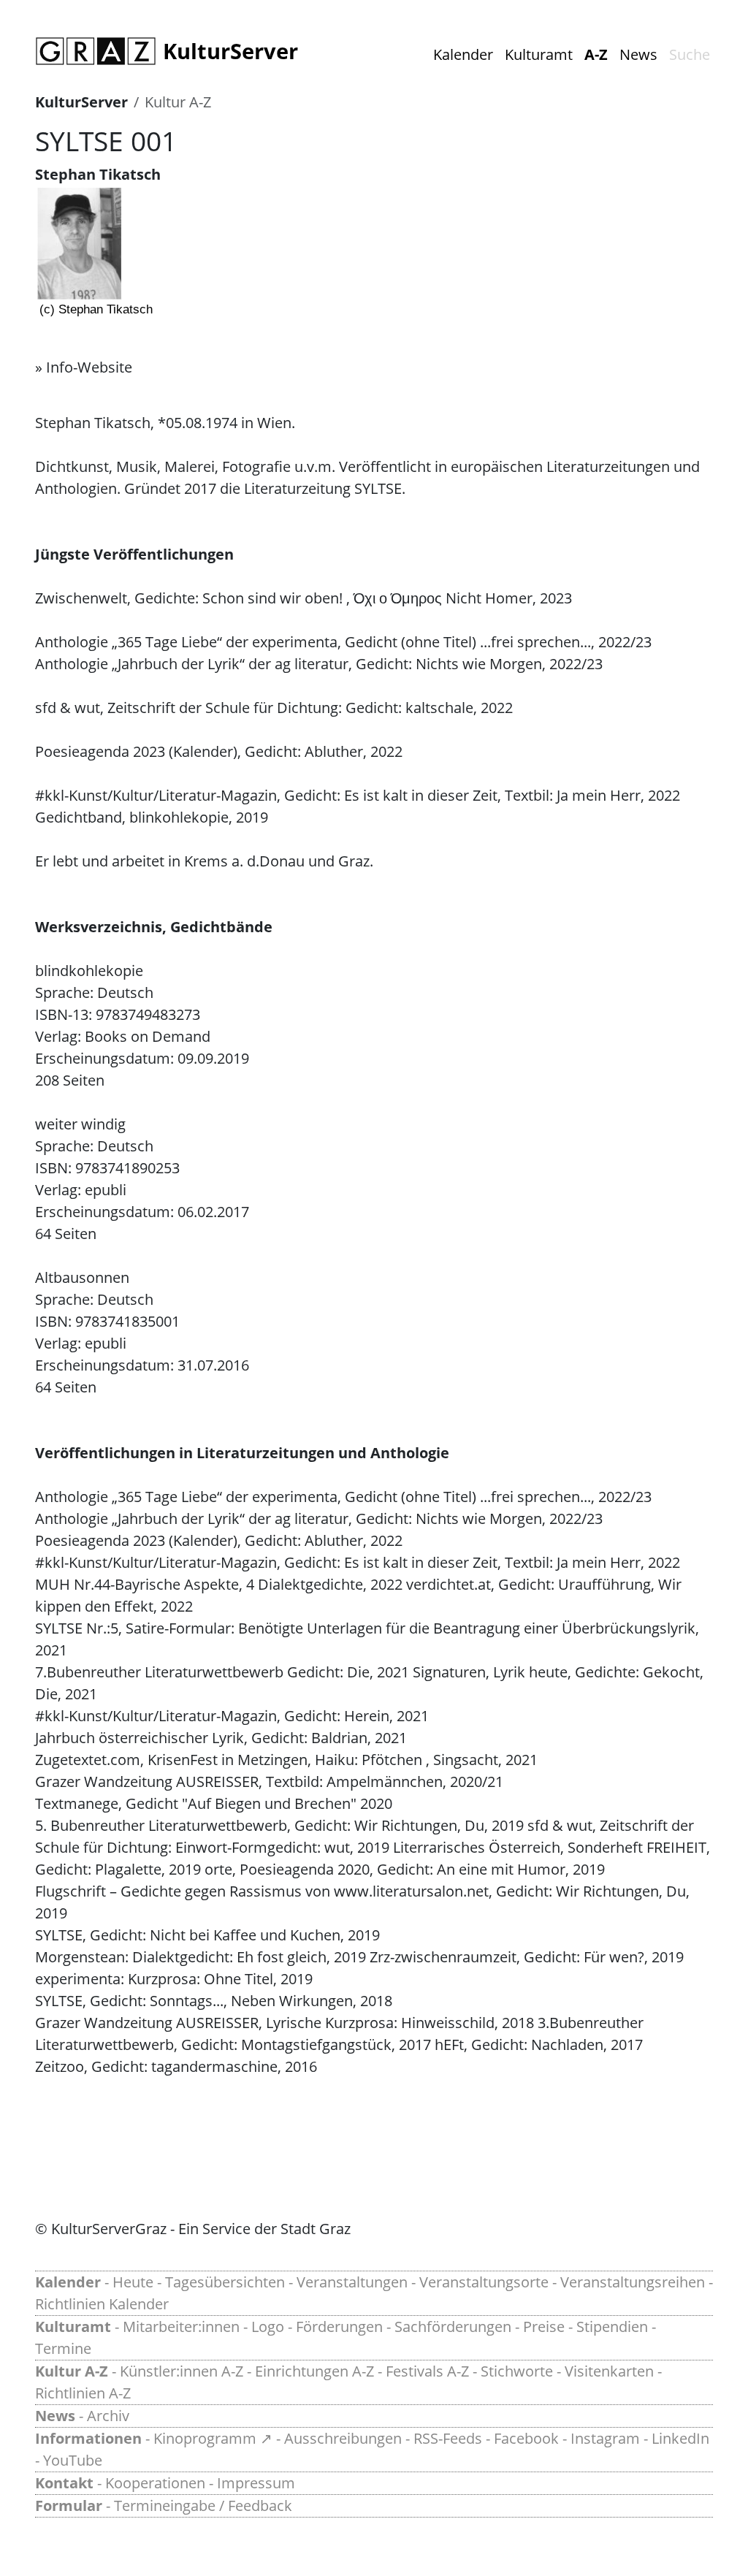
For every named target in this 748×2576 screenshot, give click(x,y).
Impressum (256, 2483)
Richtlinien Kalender (102, 2304)
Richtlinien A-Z (83, 2393)
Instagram (605, 2438)
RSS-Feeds (448, 2438)
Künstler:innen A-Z (182, 2371)
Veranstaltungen (352, 2282)
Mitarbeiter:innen (181, 2327)
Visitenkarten (609, 2371)
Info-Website (89, 367)
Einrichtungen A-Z (314, 2371)
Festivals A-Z (427, 2371)
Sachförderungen (453, 2327)
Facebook (526, 2438)
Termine (63, 2348)
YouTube (73, 2460)
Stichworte (517, 2371)
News (638, 54)
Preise (544, 2327)
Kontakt (64, 2483)
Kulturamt (539, 54)
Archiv (108, 2416)
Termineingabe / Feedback (203, 2505)
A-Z (596, 54)
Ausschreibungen (343, 2438)
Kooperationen (155, 2483)
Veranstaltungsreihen (633, 2282)
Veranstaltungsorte (484, 2282)
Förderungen (339, 2327)
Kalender (463, 54)
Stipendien (612, 2327)
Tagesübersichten (225, 2282)
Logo (268, 2327)
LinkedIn (680, 2438)
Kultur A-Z (178, 102)
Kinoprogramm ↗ (213, 2438)
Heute (133, 2282)
